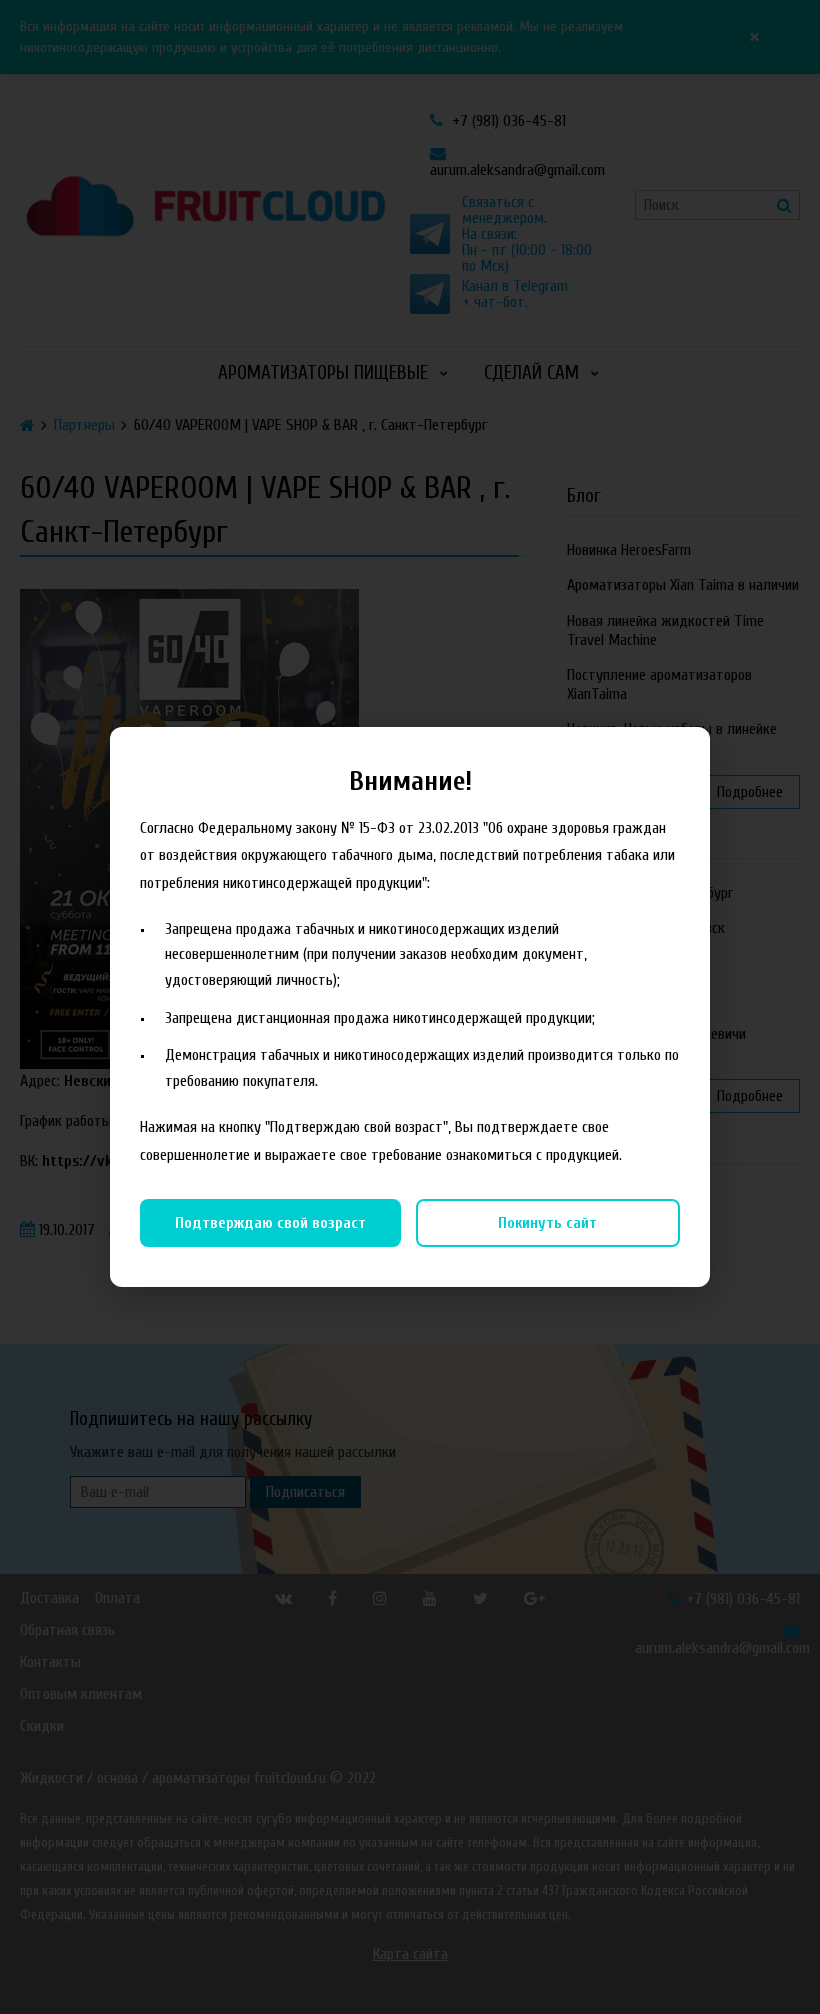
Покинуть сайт (547, 1223)
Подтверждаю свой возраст (270, 1223)
